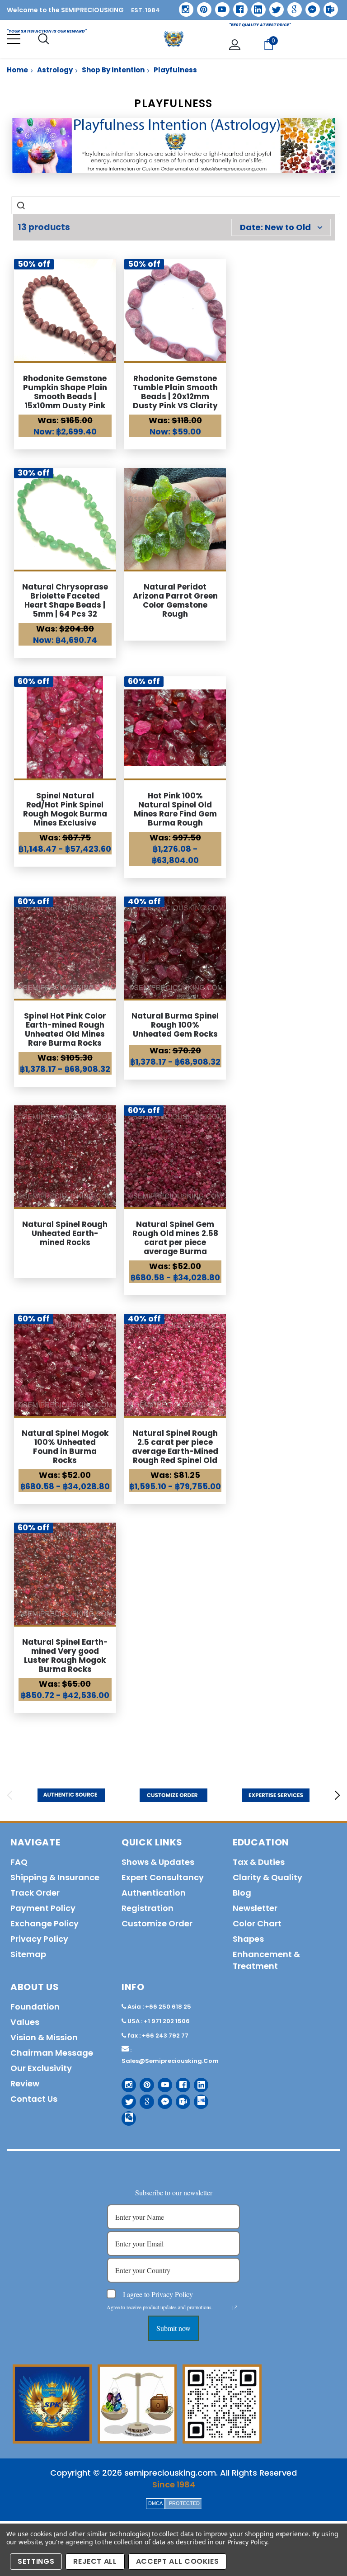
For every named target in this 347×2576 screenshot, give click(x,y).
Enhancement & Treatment (266, 1960)
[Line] (198, 2098)
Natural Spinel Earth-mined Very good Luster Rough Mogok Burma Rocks (65, 1656)
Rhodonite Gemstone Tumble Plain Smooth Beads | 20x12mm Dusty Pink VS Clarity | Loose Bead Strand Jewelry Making (175, 401)
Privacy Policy (247, 2542)
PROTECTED (184, 2503)
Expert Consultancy (163, 1877)
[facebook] (237, 6)
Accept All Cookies (178, 2561)
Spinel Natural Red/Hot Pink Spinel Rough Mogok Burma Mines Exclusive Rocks (65, 814)
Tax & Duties (259, 1862)
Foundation (35, 2007)
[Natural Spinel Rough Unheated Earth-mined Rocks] (65, 1156)
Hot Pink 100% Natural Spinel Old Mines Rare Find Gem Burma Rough (175, 809)
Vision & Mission (44, 2037)
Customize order (157, 1923)
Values (25, 2022)
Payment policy (43, 1908)
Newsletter (255, 1908)
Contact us (34, 2099)
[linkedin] (255, 6)
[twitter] (274, 7)
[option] (71, 1795)
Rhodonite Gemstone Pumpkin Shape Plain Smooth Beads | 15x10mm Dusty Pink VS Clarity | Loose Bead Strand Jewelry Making (65, 406)
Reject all (95, 2561)
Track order (35, 1893)
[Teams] (328, 6)
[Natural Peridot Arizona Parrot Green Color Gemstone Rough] (175, 519)
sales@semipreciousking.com (170, 2061)
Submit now (173, 2328)
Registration (148, 1908)
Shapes (248, 1939)
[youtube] (219, 6)
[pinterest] (201, 6)
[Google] (291, 6)
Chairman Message (52, 2053)
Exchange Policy (45, 1923)
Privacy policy (39, 1939)
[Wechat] (125, 2115)
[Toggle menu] (14, 39)
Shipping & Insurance (55, 1877)
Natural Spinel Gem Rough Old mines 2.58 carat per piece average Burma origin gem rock (175, 1242)
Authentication (154, 1893)
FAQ (19, 1862)
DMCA (155, 2503)
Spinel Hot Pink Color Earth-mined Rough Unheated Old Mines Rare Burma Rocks (65, 1029)
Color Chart (257, 1923)
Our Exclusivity (41, 2068)
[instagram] (183, 6)
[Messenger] (309, 6)
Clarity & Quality (267, 1877)
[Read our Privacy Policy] (235, 2308)
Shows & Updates (158, 1862)
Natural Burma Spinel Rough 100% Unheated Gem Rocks (175, 1025)
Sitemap (28, 1954)
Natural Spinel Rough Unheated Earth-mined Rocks (65, 1233)
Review (25, 2083)
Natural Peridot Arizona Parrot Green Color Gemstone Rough (175, 600)
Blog (242, 1893)
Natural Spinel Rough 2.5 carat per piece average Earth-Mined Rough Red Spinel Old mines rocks (175, 1451)
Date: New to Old (275, 227)
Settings (36, 2561)
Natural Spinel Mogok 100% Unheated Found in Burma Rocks (65, 1447)
